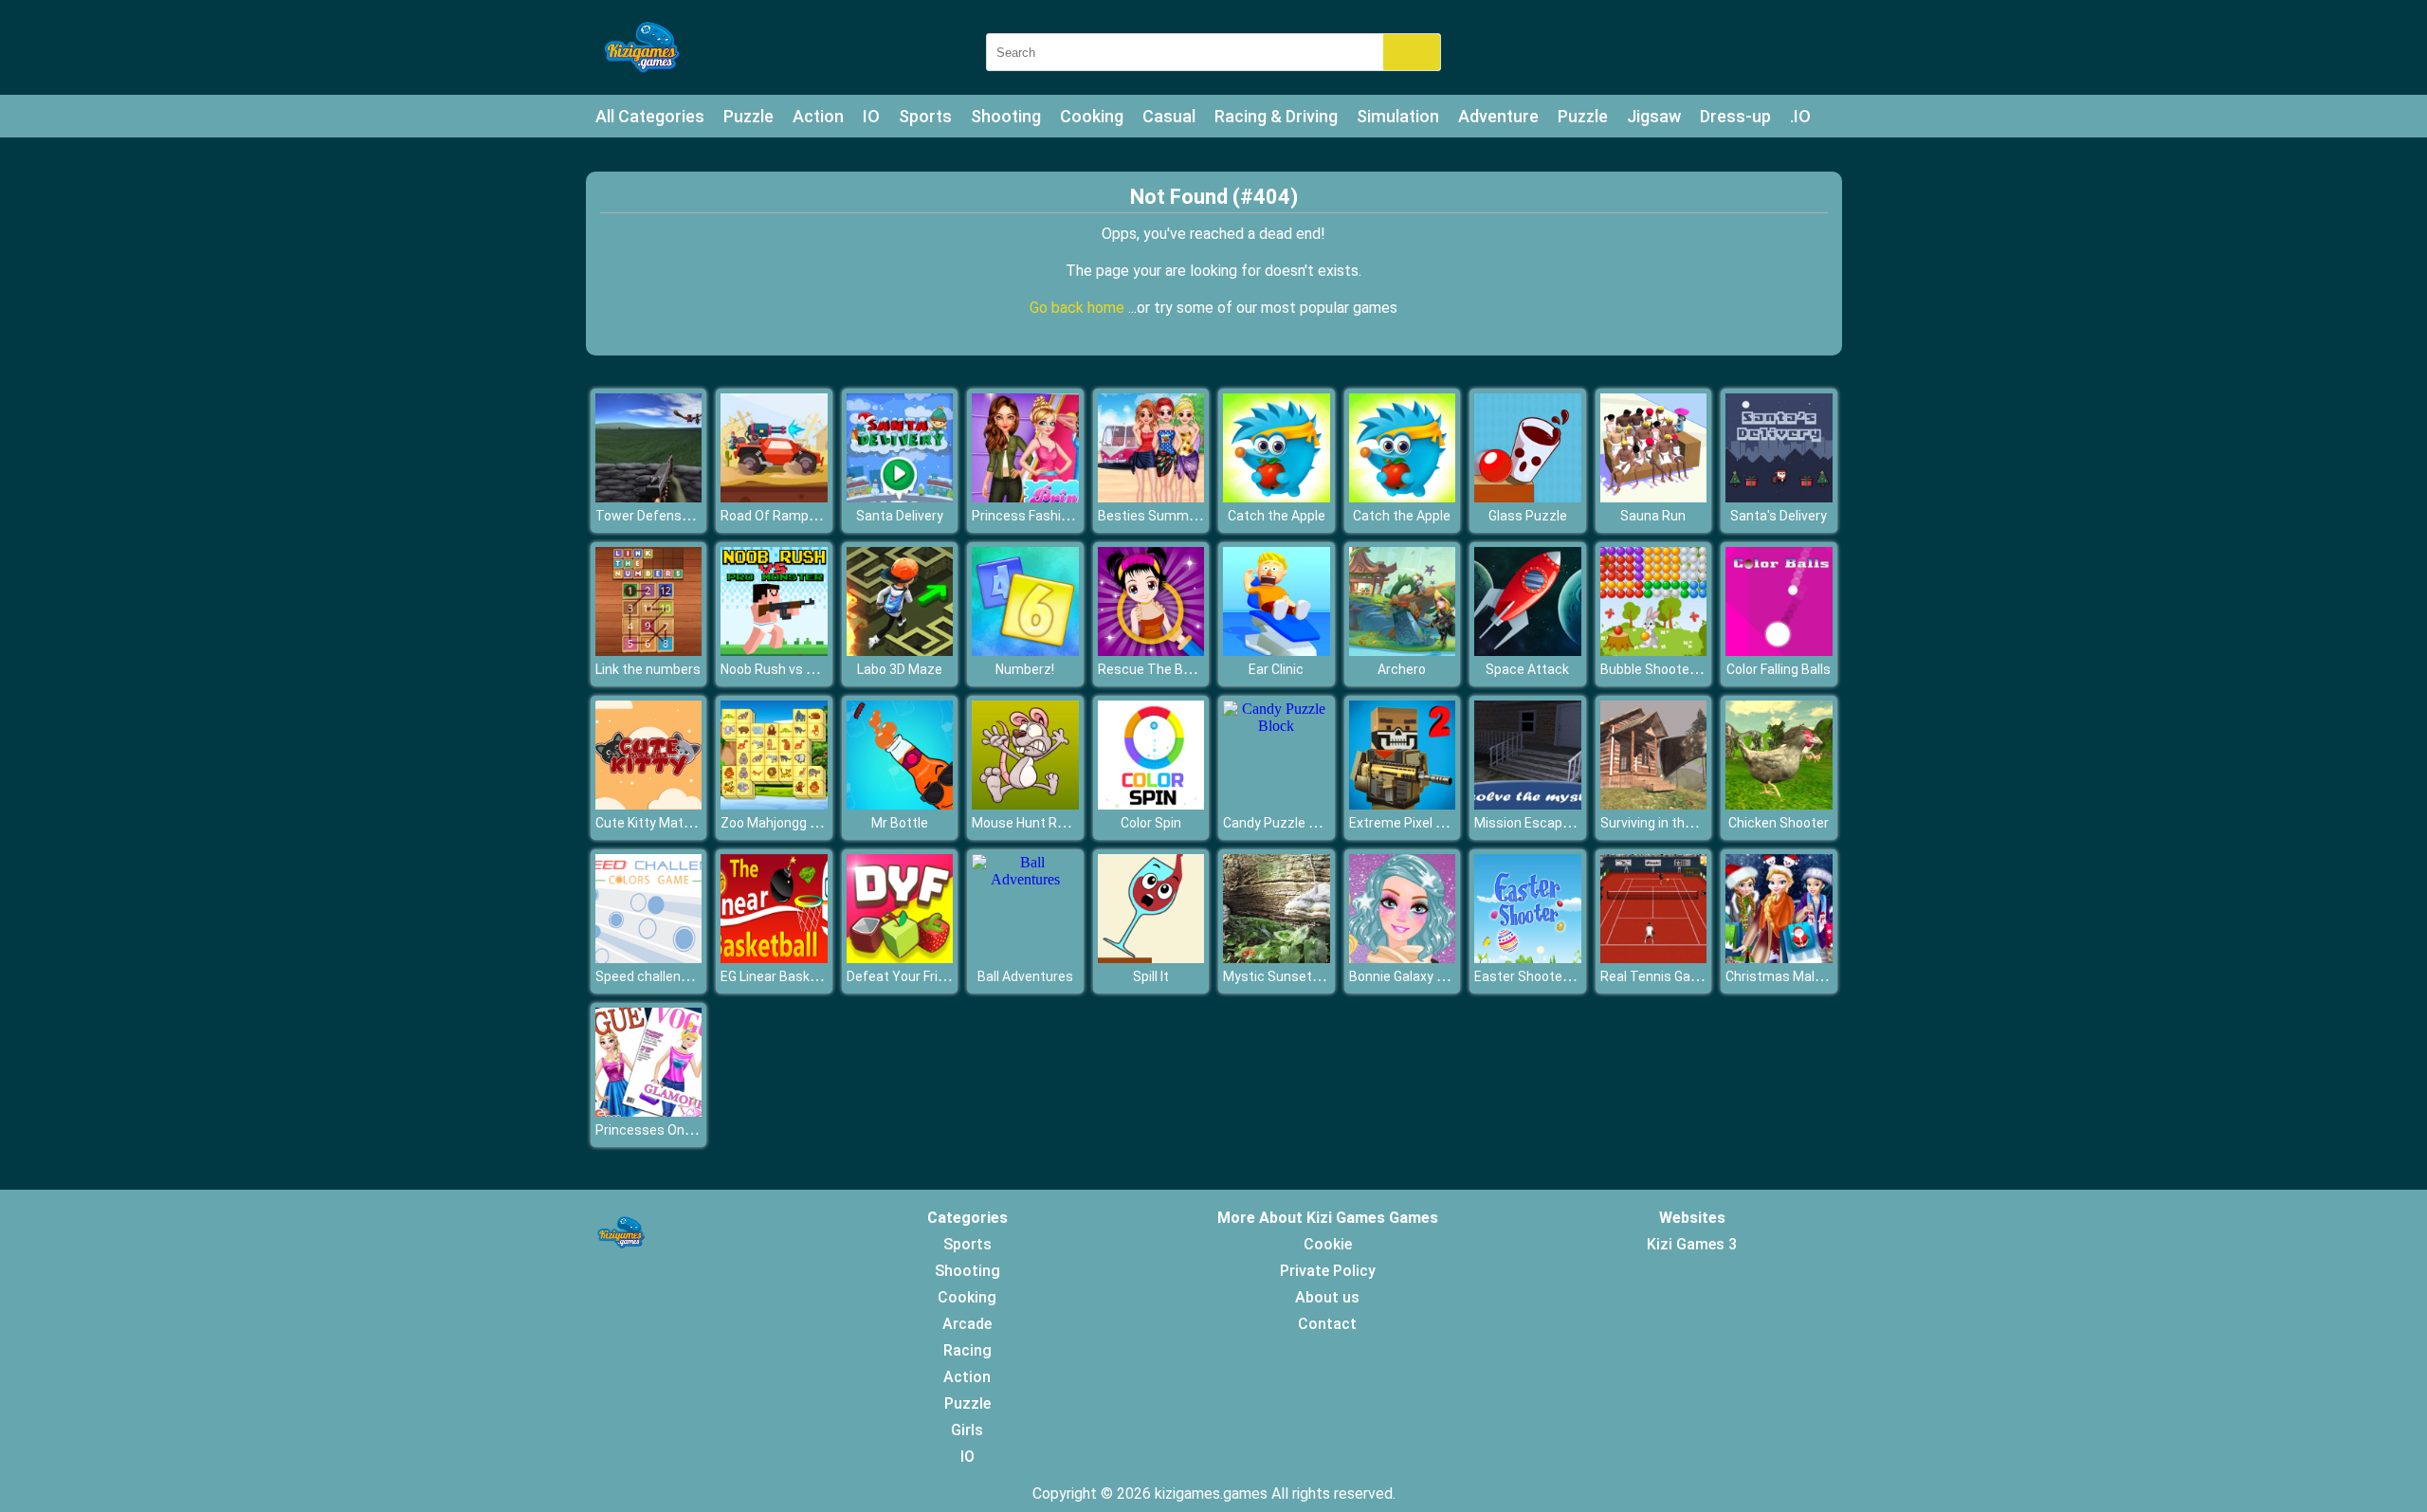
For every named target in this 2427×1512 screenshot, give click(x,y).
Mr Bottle (900, 823)
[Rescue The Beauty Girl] (1151, 651)
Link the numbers (648, 669)
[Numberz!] (1025, 651)
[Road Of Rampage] (774, 497)
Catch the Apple (1277, 516)
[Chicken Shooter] (1779, 804)
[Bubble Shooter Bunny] (1654, 651)
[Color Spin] (1151, 804)
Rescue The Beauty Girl (1169, 669)
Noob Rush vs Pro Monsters (805, 669)
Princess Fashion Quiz (1039, 516)
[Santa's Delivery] (1779, 497)
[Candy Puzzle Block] (1277, 726)
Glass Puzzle (1528, 516)
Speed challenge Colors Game (686, 976)
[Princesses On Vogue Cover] (649, 1111)
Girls (967, 1430)
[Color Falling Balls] (1779, 651)
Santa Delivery (900, 516)
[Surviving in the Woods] (1654, 804)
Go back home (1079, 308)
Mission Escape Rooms (1545, 823)
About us (1327, 1297)
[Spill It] (1151, 958)
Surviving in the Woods (1669, 823)
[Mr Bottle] (900, 804)
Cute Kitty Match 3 (652, 823)
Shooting (1006, 116)
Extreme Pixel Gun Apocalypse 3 (1446, 823)
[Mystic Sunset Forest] (1277, 958)
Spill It (1151, 976)
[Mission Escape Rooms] (1528, 804)
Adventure (1498, 116)
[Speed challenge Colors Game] (649, 958)
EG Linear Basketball (782, 976)
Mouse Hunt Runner (1032, 823)
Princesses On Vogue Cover (680, 1130)
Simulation (1398, 116)
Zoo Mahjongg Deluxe (785, 823)
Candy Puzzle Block (1282, 823)
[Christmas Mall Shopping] (1779, 958)
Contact (1327, 1324)
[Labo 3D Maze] (900, 651)
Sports (925, 116)
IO (871, 116)
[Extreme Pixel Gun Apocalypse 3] (1403, 804)
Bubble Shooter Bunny (1668, 669)
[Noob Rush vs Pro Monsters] (774, 651)
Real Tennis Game (1655, 976)
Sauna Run (1653, 516)
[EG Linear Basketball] (774, 958)
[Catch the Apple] (1277, 497)
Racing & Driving (1276, 116)
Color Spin (1151, 823)
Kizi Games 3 (1692, 1244)
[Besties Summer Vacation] (1151, 497)
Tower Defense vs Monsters (682, 516)
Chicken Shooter (1779, 823)
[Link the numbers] (649, 651)
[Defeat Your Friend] (900, 958)
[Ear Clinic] (1277, 651)
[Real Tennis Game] (1654, 958)
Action (818, 116)
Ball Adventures (1025, 976)
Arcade (967, 1324)
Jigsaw (1654, 116)
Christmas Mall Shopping (1801, 976)
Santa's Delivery (1779, 516)
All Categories (650, 116)
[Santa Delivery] (900, 497)
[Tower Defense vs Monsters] (649, 497)
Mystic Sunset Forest (1289, 976)
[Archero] (1403, 651)
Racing (967, 1350)
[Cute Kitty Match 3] (649, 804)
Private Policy (1328, 1271)
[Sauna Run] (1654, 497)
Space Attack (1527, 669)
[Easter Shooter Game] (1528, 958)
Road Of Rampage (776, 516)
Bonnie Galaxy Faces (1411, 976)
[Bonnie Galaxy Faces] (1403, 958)
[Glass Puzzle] (1528, 497)
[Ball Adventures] (1025, 879)
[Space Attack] (1528, 651)
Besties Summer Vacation (1178, 516)
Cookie (1328, 1244)
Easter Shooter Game (1540, 976)
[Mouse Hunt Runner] (1025, 804)
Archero (1402, 669)
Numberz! (1025, 669)
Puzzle (748, 116)
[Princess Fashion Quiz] (1025, 497)
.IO (1800, 116)
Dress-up (1735, 116)
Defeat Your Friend (903, 976)
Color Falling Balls (1779, 669)
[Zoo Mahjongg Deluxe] (774, 804)
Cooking (1092, 116)
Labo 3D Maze (900, 669)
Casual (1169, 116)
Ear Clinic (1276, 669)
